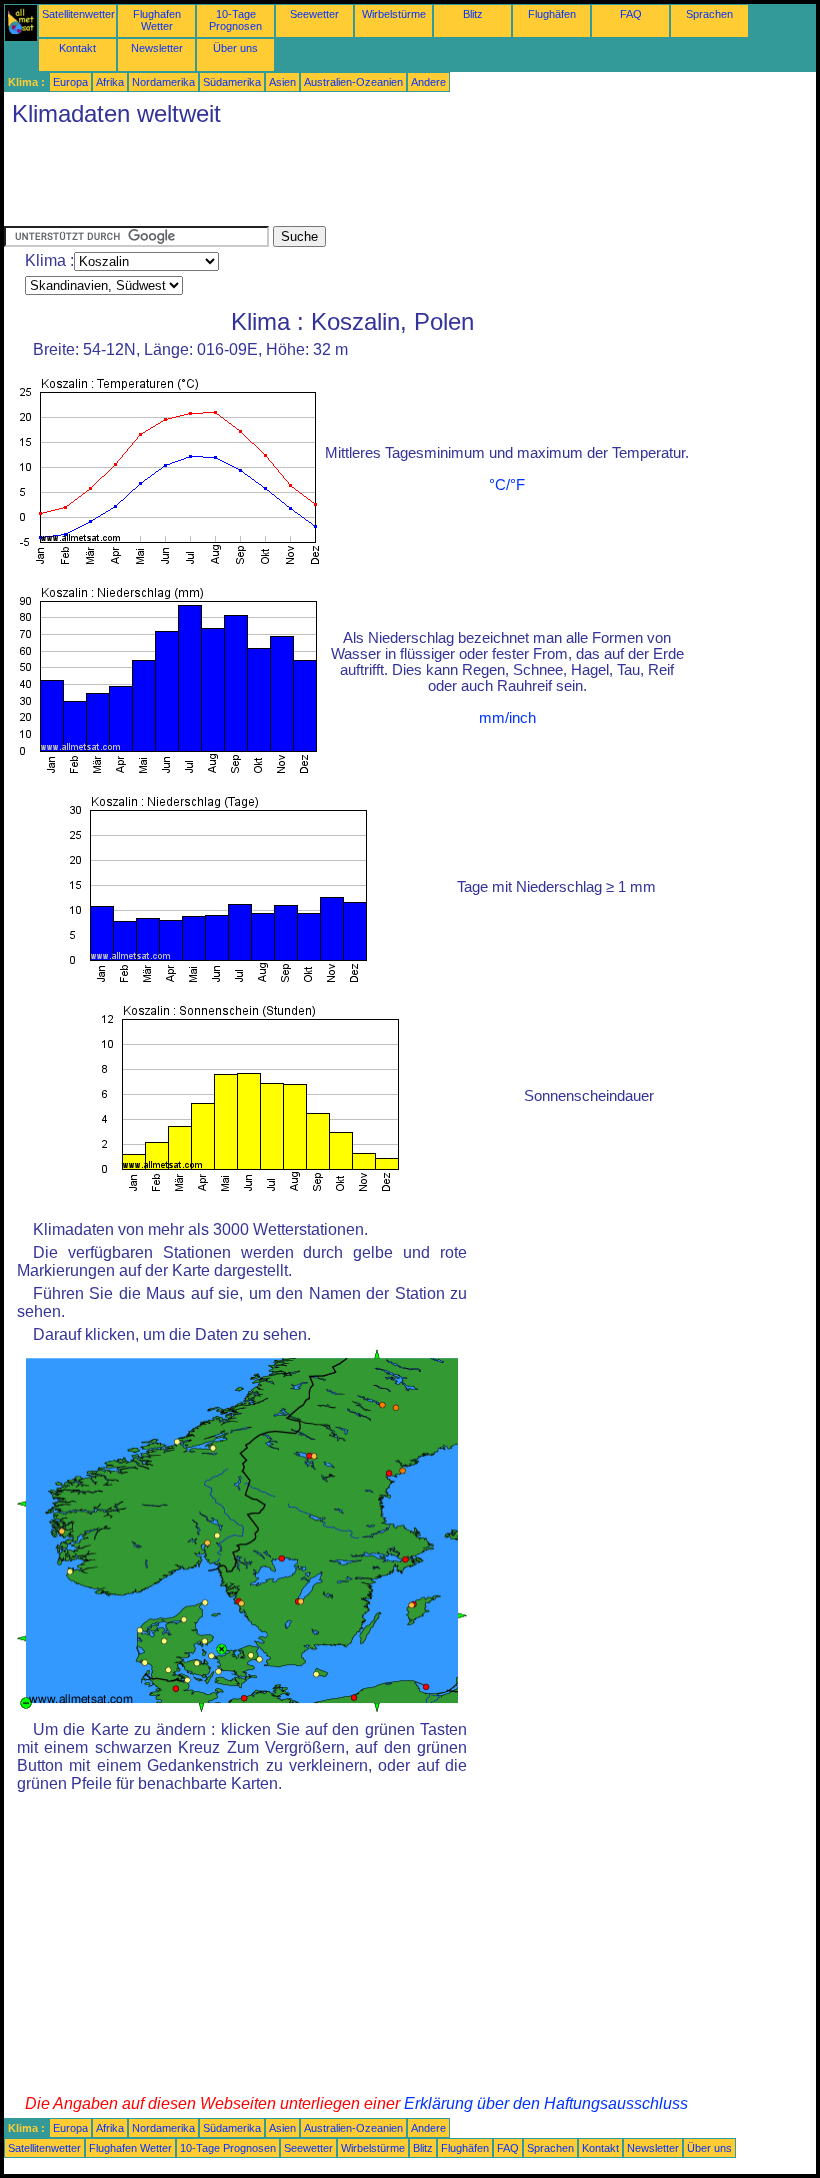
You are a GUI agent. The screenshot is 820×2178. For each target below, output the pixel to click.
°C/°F (507, 485)
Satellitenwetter (78, 14)
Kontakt (77, 48)
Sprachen (709, 14)
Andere (428, 82)
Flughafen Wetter (157, 20)
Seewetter (314, 14)
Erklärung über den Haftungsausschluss (546, 2103)
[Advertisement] (368, 181)
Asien (282, 82)
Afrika (110, 82)
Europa (70, 82)
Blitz (473, 14)
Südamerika (232, 82)
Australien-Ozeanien (353, 82)
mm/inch (507, 718)
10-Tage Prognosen (235, 20)
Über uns (235, 48)
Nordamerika (163, 82)
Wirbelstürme (394, 14)
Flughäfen (552, 14)
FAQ (631, 14)
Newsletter (157, 48)
